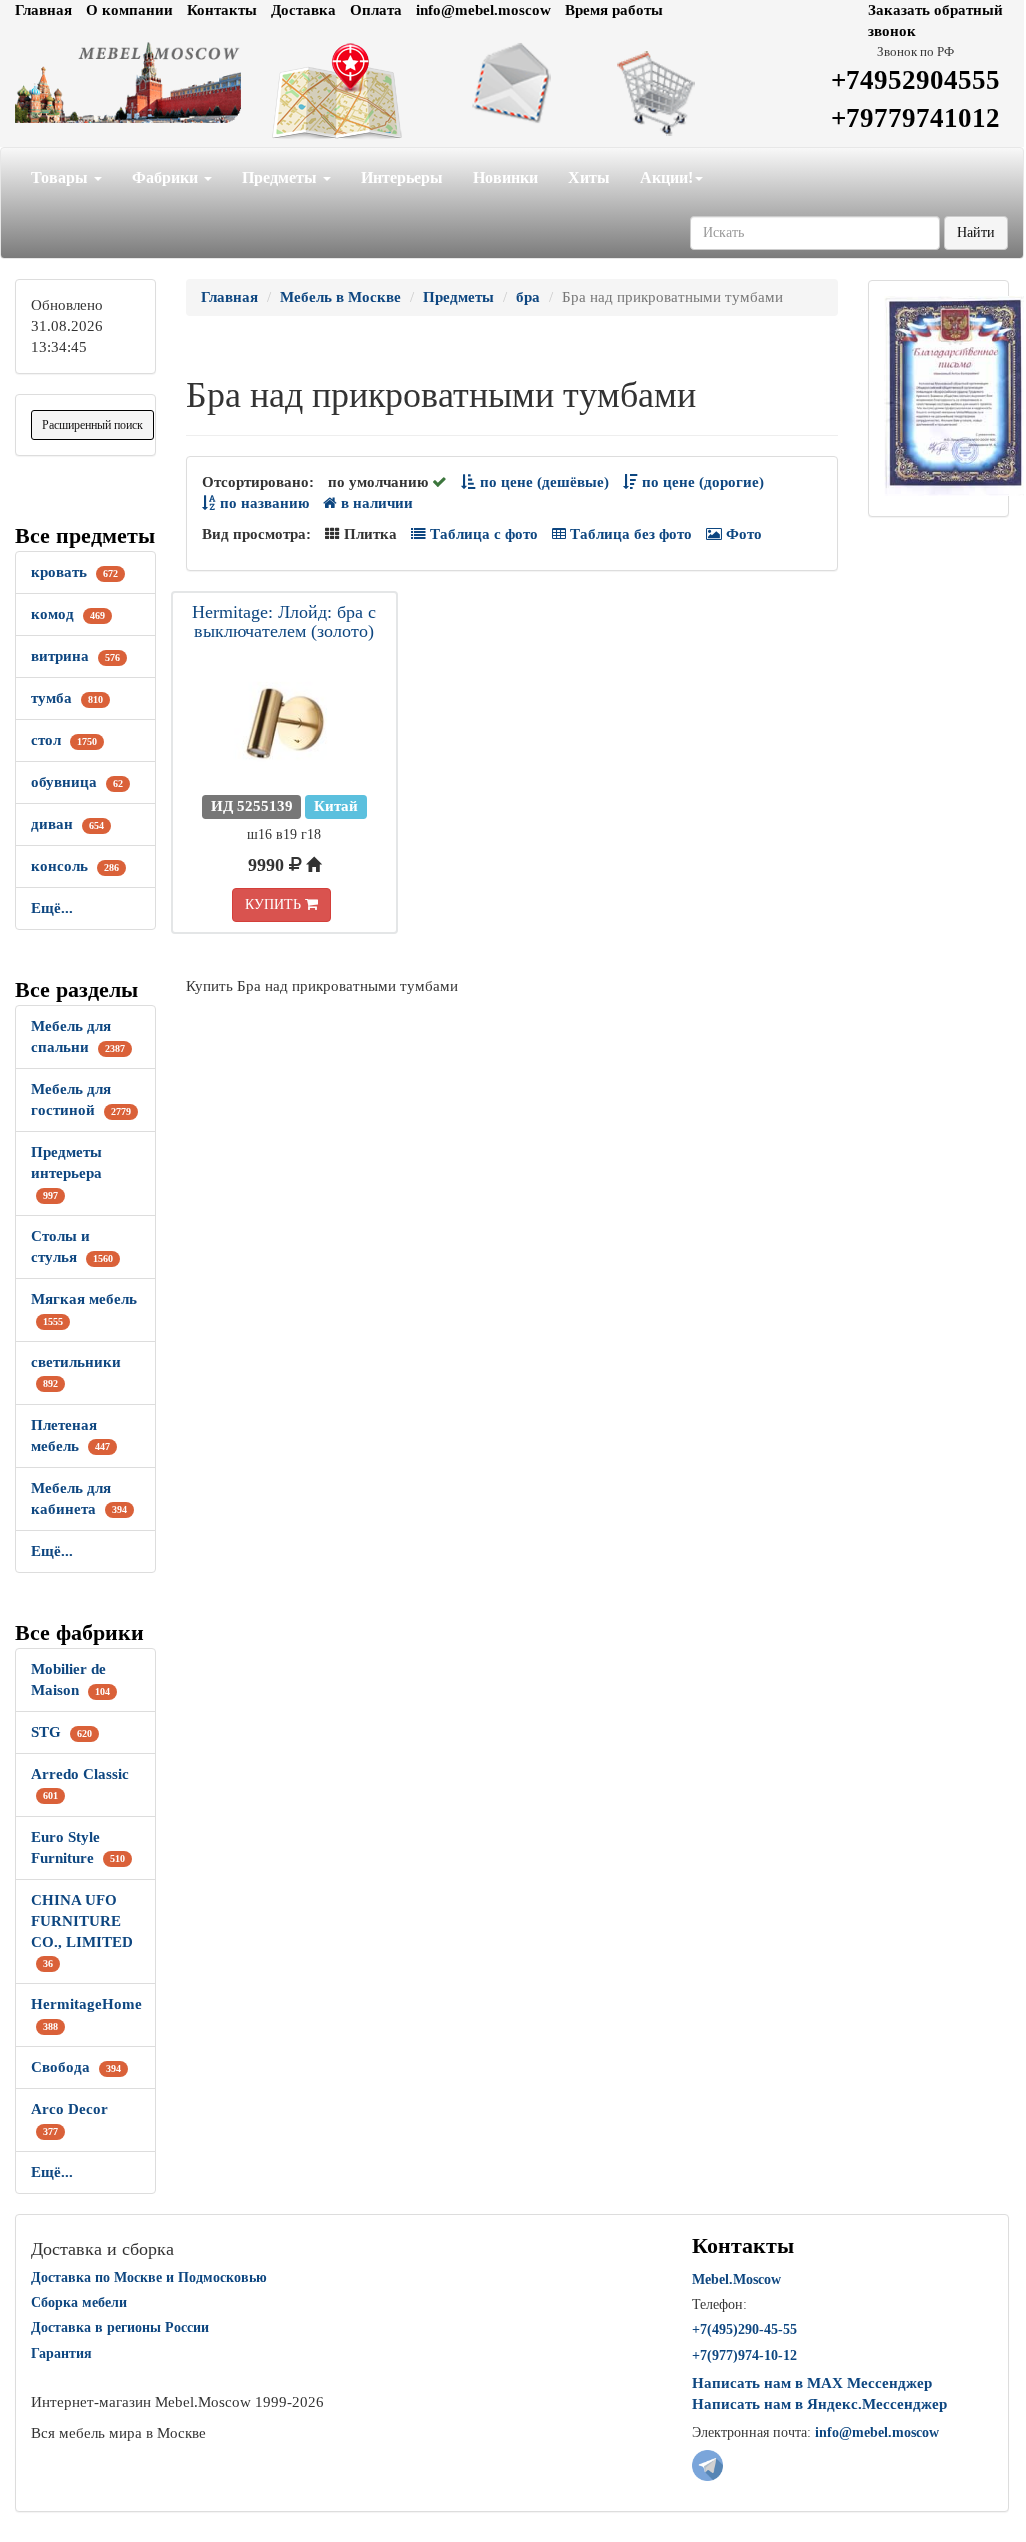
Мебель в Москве (340, 297)
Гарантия (61, 2353)
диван (67, 824)
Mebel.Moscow (736, 2279)
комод (68, 614)
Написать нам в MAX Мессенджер (812, 2383)
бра (528, 297)
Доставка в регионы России (120, 2327)
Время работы (614, 10)
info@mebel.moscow (483, 10)
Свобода (76, 2067)
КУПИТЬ (275, 904)
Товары (61, 177)
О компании (129, 10)
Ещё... (52, 908)
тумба (67, 698)
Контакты (222, 10)
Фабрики (167, 177)
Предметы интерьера (66, 1172)
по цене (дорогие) (701, 482)
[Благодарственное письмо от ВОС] (954, 394)
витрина (75, 656)
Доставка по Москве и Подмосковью (149, 2277)
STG (61, 1732)
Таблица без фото (629, 534)
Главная (43, 10)
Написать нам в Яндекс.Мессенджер (819, 2404)
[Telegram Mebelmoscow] (707, 2464)
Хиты (589, 177)
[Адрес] (341, 92)
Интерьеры (402, 177)
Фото (742, 534)
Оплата (376, 10)
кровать (74, 572)
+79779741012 (915, 118)
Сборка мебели (79, 2302)
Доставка (303, 10)
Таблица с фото (482, 534)
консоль (75, 866)
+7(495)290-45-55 (744, 2329)
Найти (976, 232)
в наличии (375, 503)
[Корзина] (682, 92)
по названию (262, 503)
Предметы (281, 177)
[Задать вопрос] (512, 83)
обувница (77, 782)
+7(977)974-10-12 (744, 2355)
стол (64, 740)
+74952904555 (915, 80)
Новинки (505, 177)
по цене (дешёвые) (542, 482)
